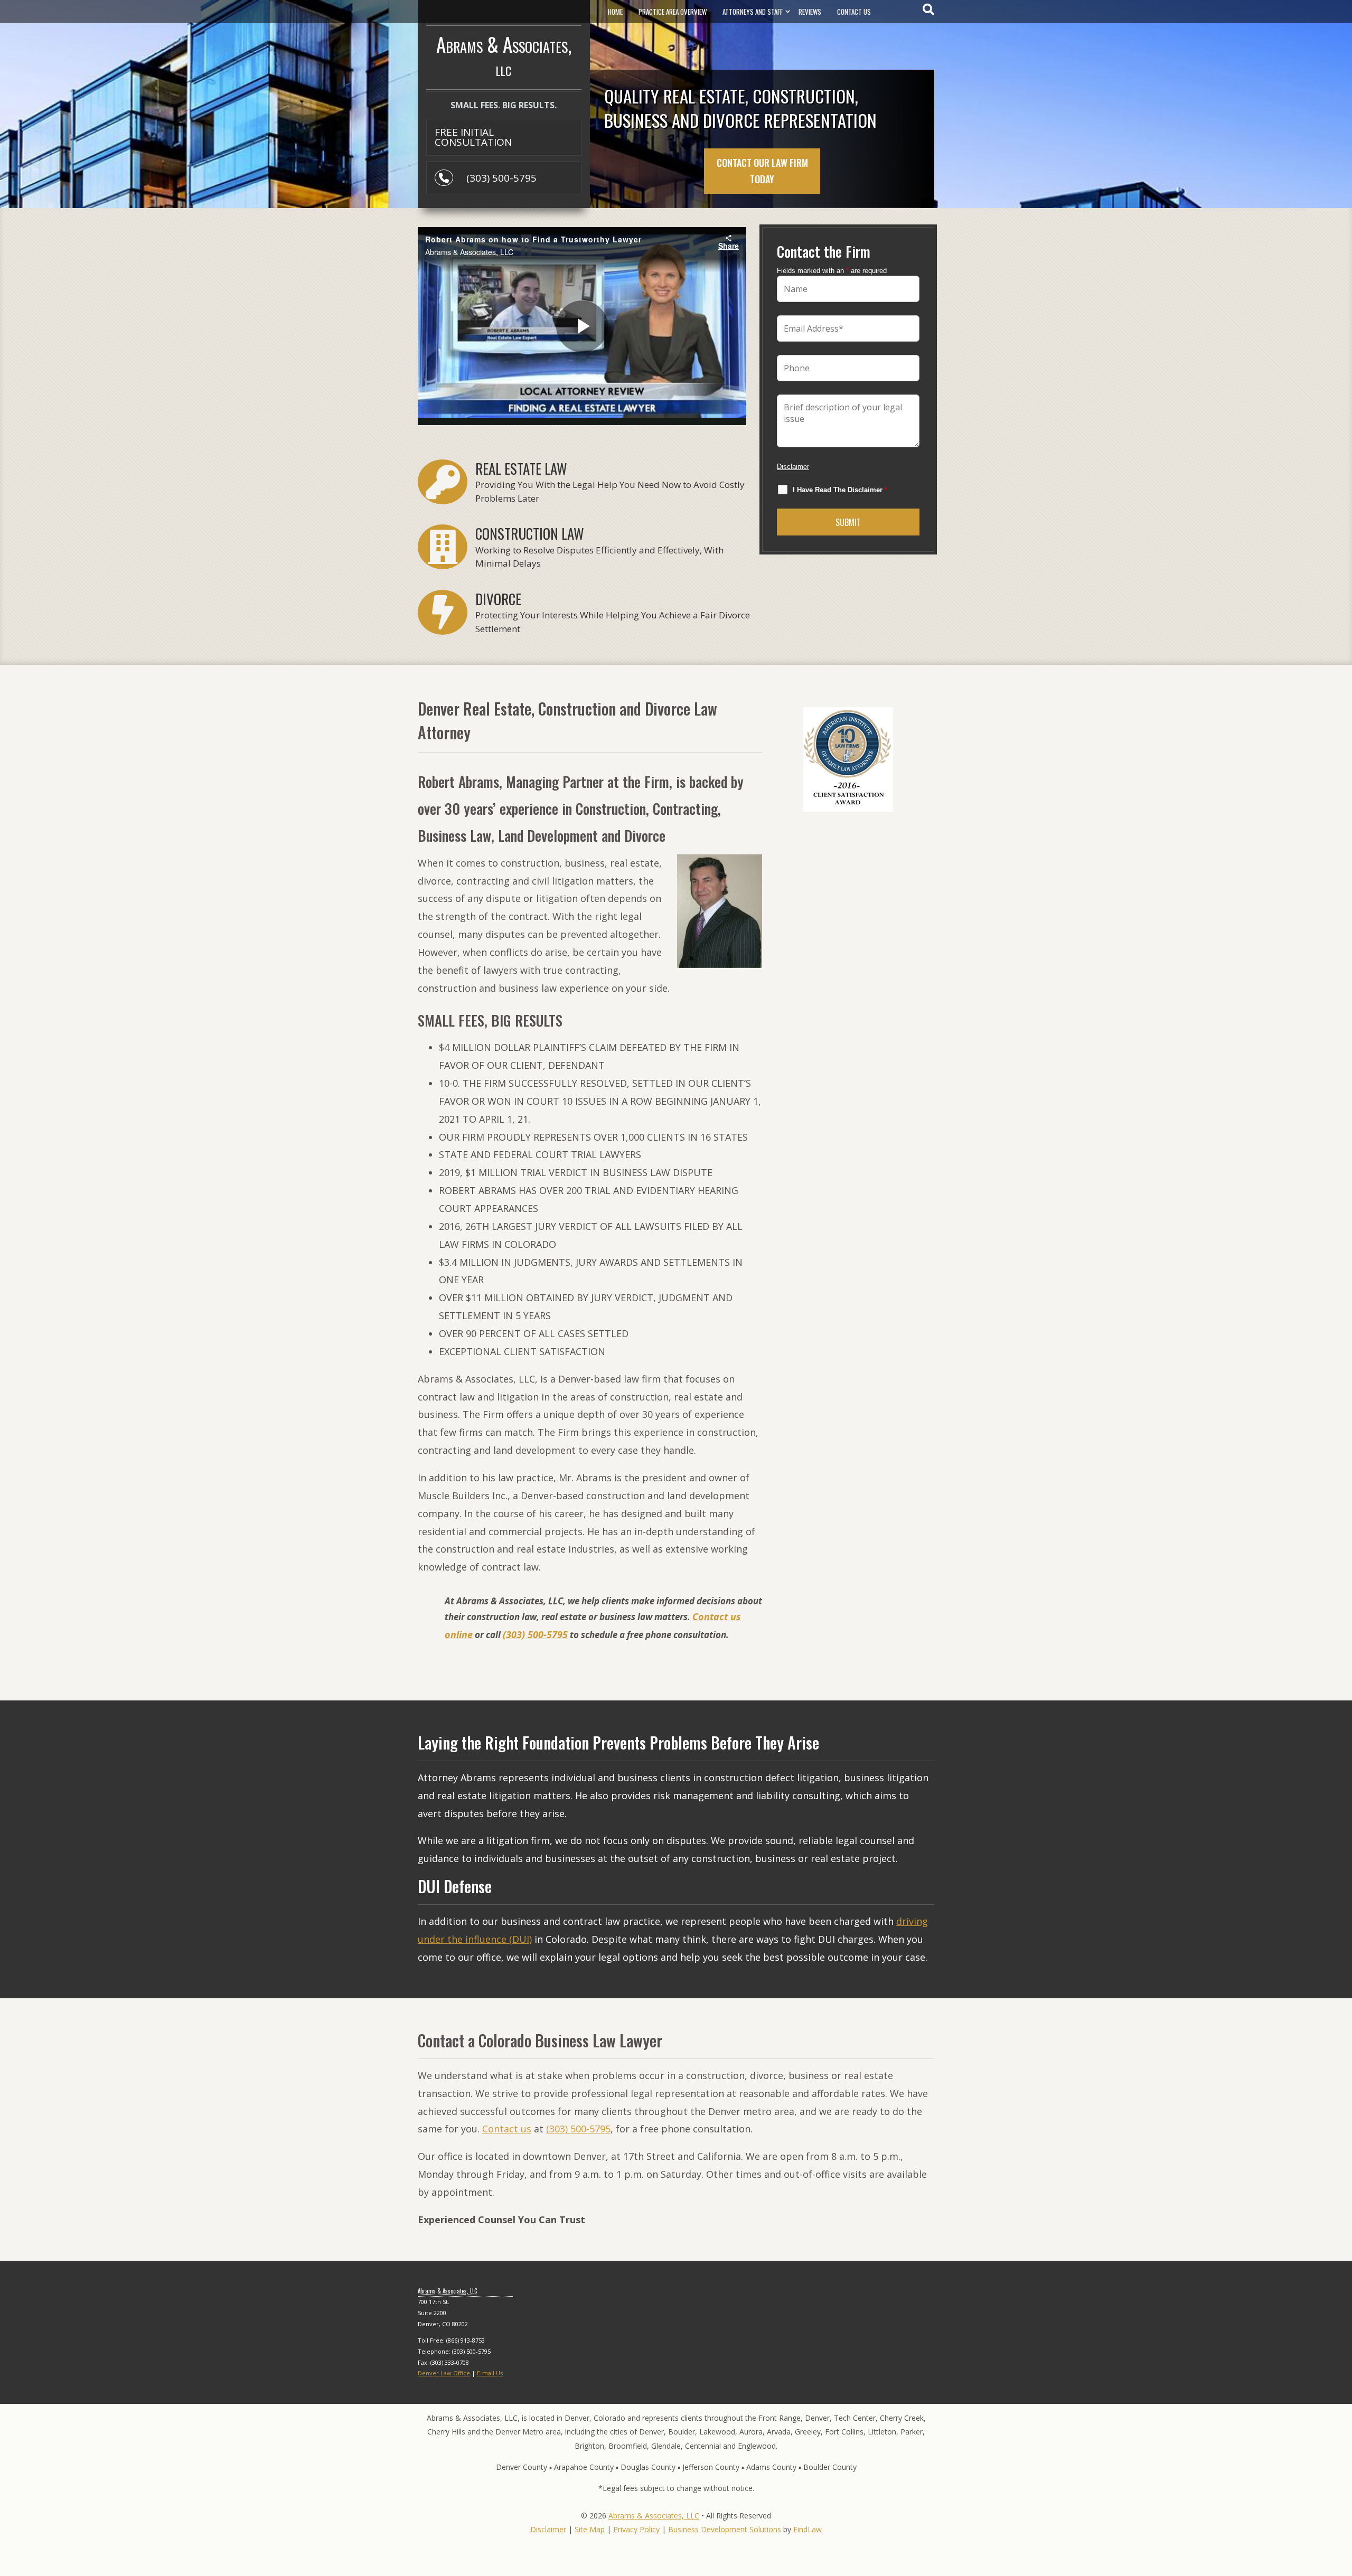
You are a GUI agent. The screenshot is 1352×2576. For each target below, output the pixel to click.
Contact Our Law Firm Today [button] (762, 171)
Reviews (810, 12)
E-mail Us (490, 2373)
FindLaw (808, 2529)
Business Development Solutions (725, 2529)
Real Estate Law (521, 468)
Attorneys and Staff (753, 12)
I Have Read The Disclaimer (840, 490)
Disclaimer (793, 467)
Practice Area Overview (673, 12)
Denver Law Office (444, 2373)
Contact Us (854, 12)
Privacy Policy (636, 2529)
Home (615, 12)
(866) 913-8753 (466, 2340)
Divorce (498, 599)
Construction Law (530, 533)
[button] (1341, 2499)
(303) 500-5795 (501, 178)
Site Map (590, 2529)
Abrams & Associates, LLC (654, 2516)
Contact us (507, 2129)
